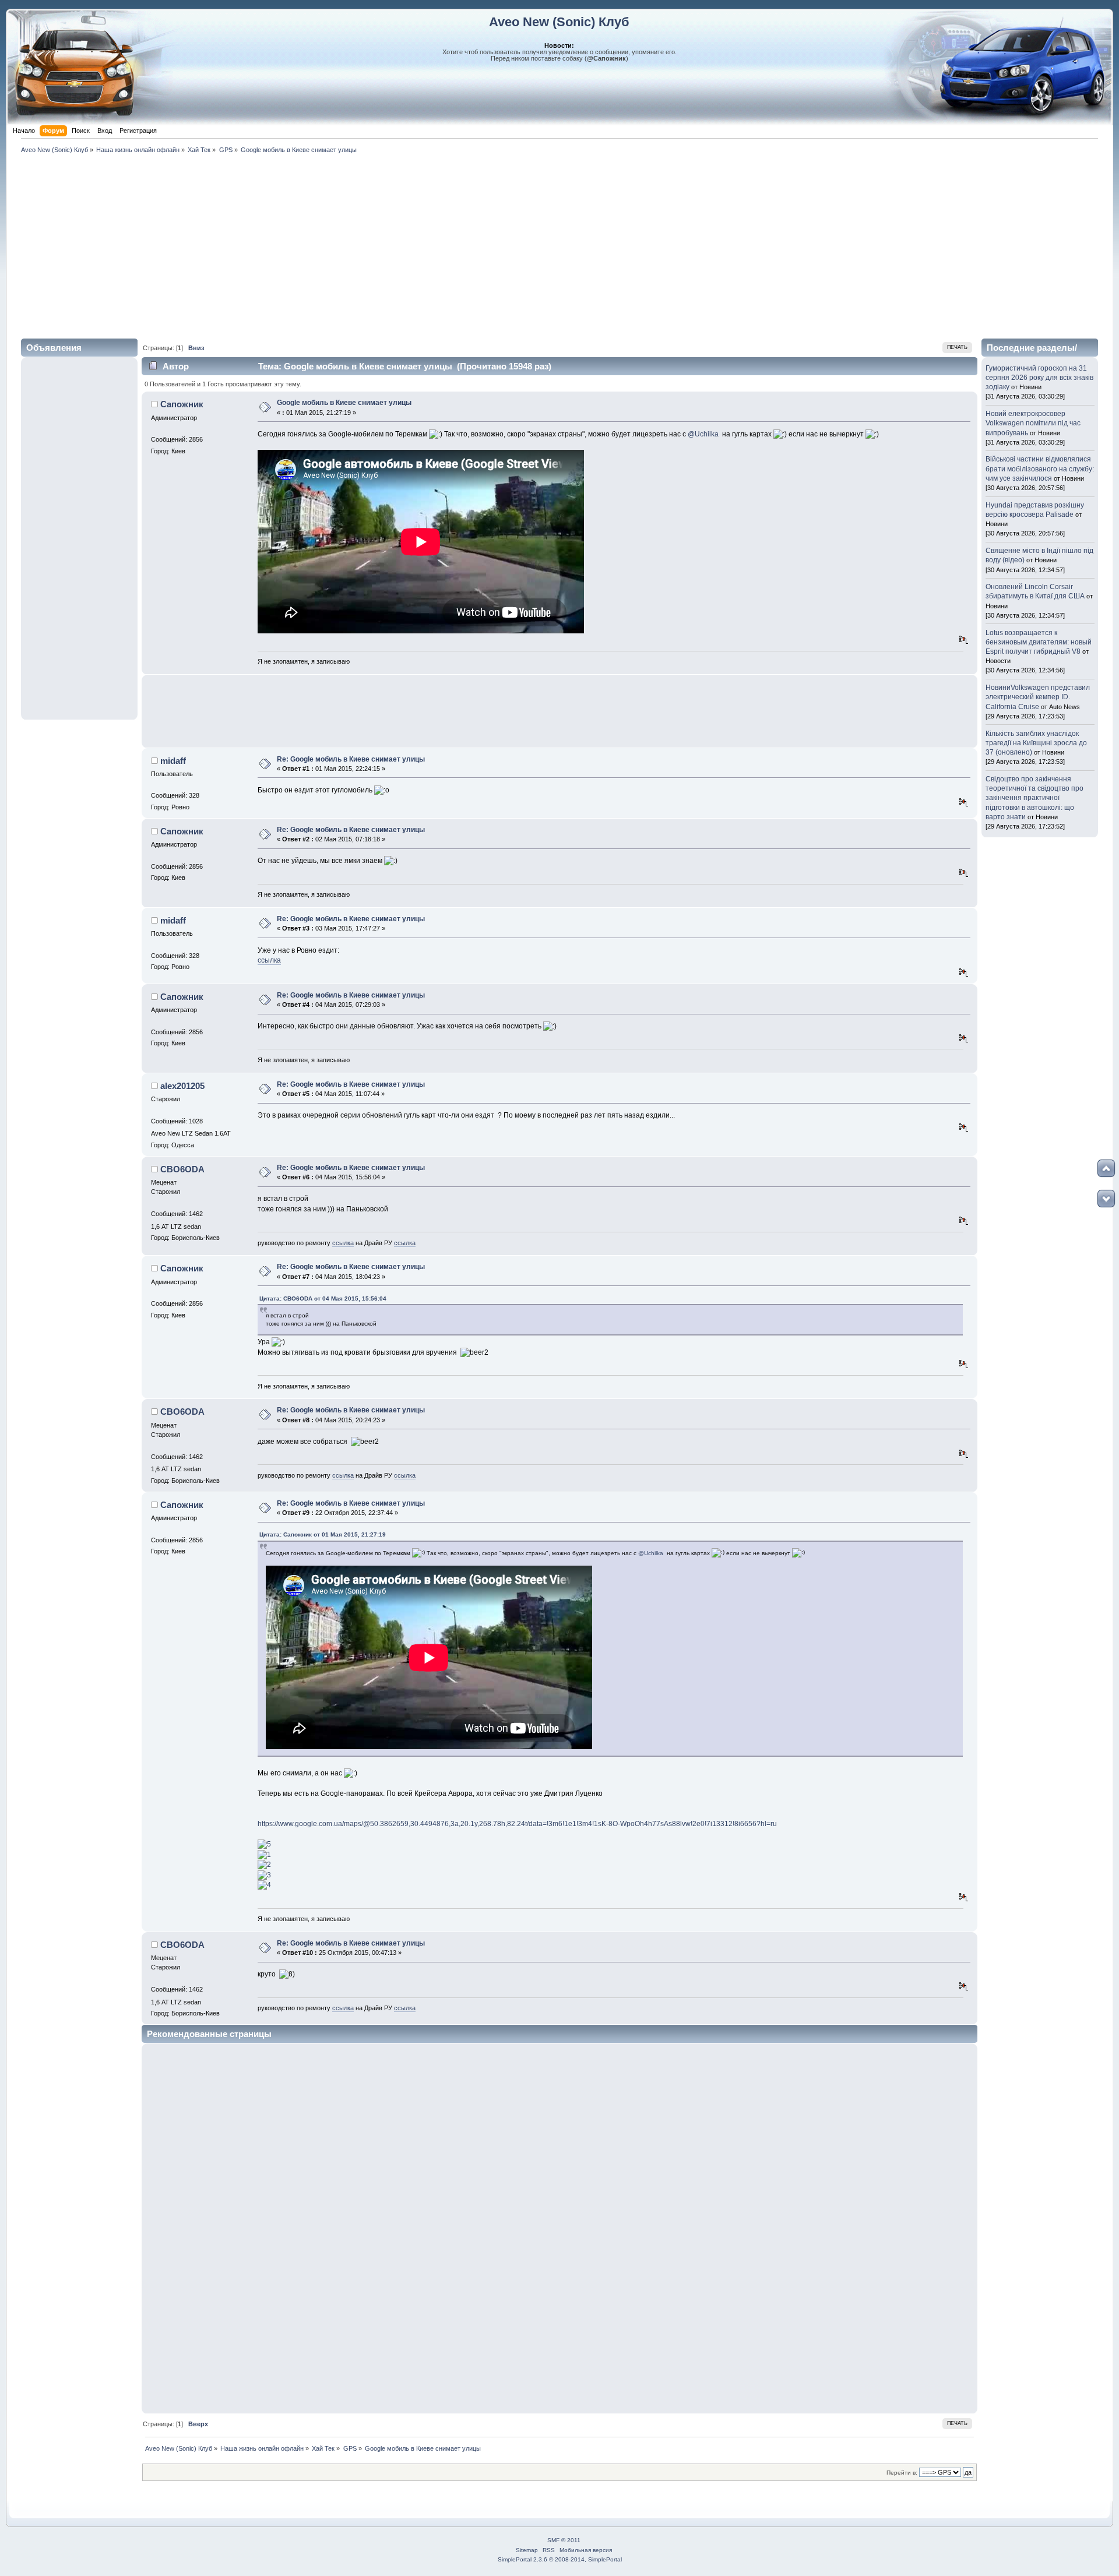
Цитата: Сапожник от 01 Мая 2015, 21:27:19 (323, 1534)
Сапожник (182, 404)
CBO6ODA (182, 1169)
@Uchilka (703, 434)
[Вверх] (1106, 1168)
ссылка (269, 960)
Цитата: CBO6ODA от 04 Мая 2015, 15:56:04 (323, 1298)
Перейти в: (902, 2473)
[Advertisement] (559, 244)
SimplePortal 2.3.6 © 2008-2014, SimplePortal (560, 2559)
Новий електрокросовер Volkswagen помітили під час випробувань (1033, 423)
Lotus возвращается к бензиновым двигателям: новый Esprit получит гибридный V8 (1039, 642)
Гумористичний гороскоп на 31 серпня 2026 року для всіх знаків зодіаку (1039, 378)
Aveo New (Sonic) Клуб (559, 22)
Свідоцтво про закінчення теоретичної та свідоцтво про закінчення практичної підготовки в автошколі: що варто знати (1034, 798)
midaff (173, 761)
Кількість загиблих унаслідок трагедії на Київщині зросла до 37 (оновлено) (1036, 743)
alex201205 (182, 1086)
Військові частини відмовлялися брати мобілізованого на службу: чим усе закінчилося (1040, 468)
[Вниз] (1106, 1199)
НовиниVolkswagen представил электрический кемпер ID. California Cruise (1038, 697)
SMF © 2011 (564, 2540)
